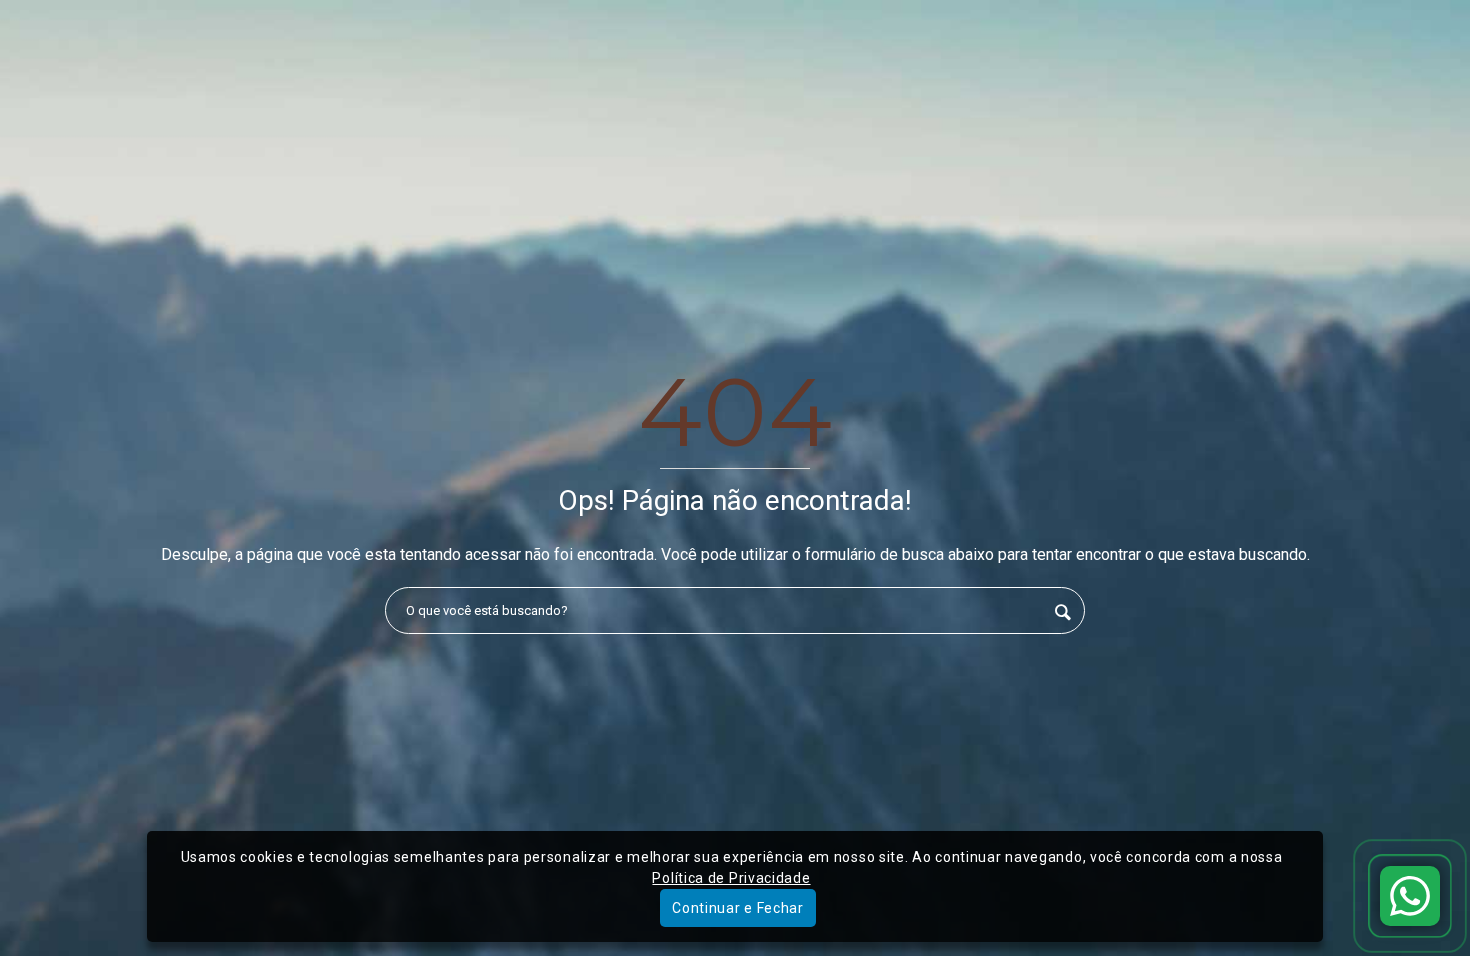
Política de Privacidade (731, 878)
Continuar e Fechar (738, 908)
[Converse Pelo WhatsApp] (1410, 896)
